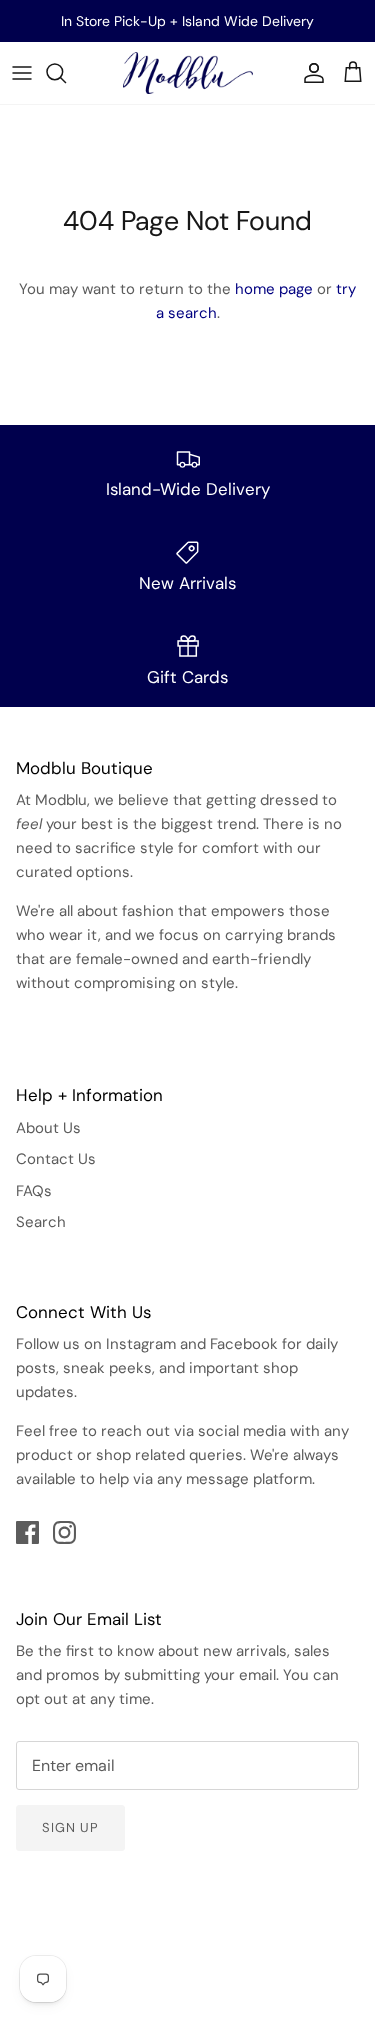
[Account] (309, 73)
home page (274, 289)
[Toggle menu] (22, 73)
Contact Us (56, 1159)
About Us (48, 1128)
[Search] (66, 73)
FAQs (34, 1191)
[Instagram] (64, 1532)
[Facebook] (27, 1532)
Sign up (70, 1827)
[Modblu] (188, 73)
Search (41, 1222)
